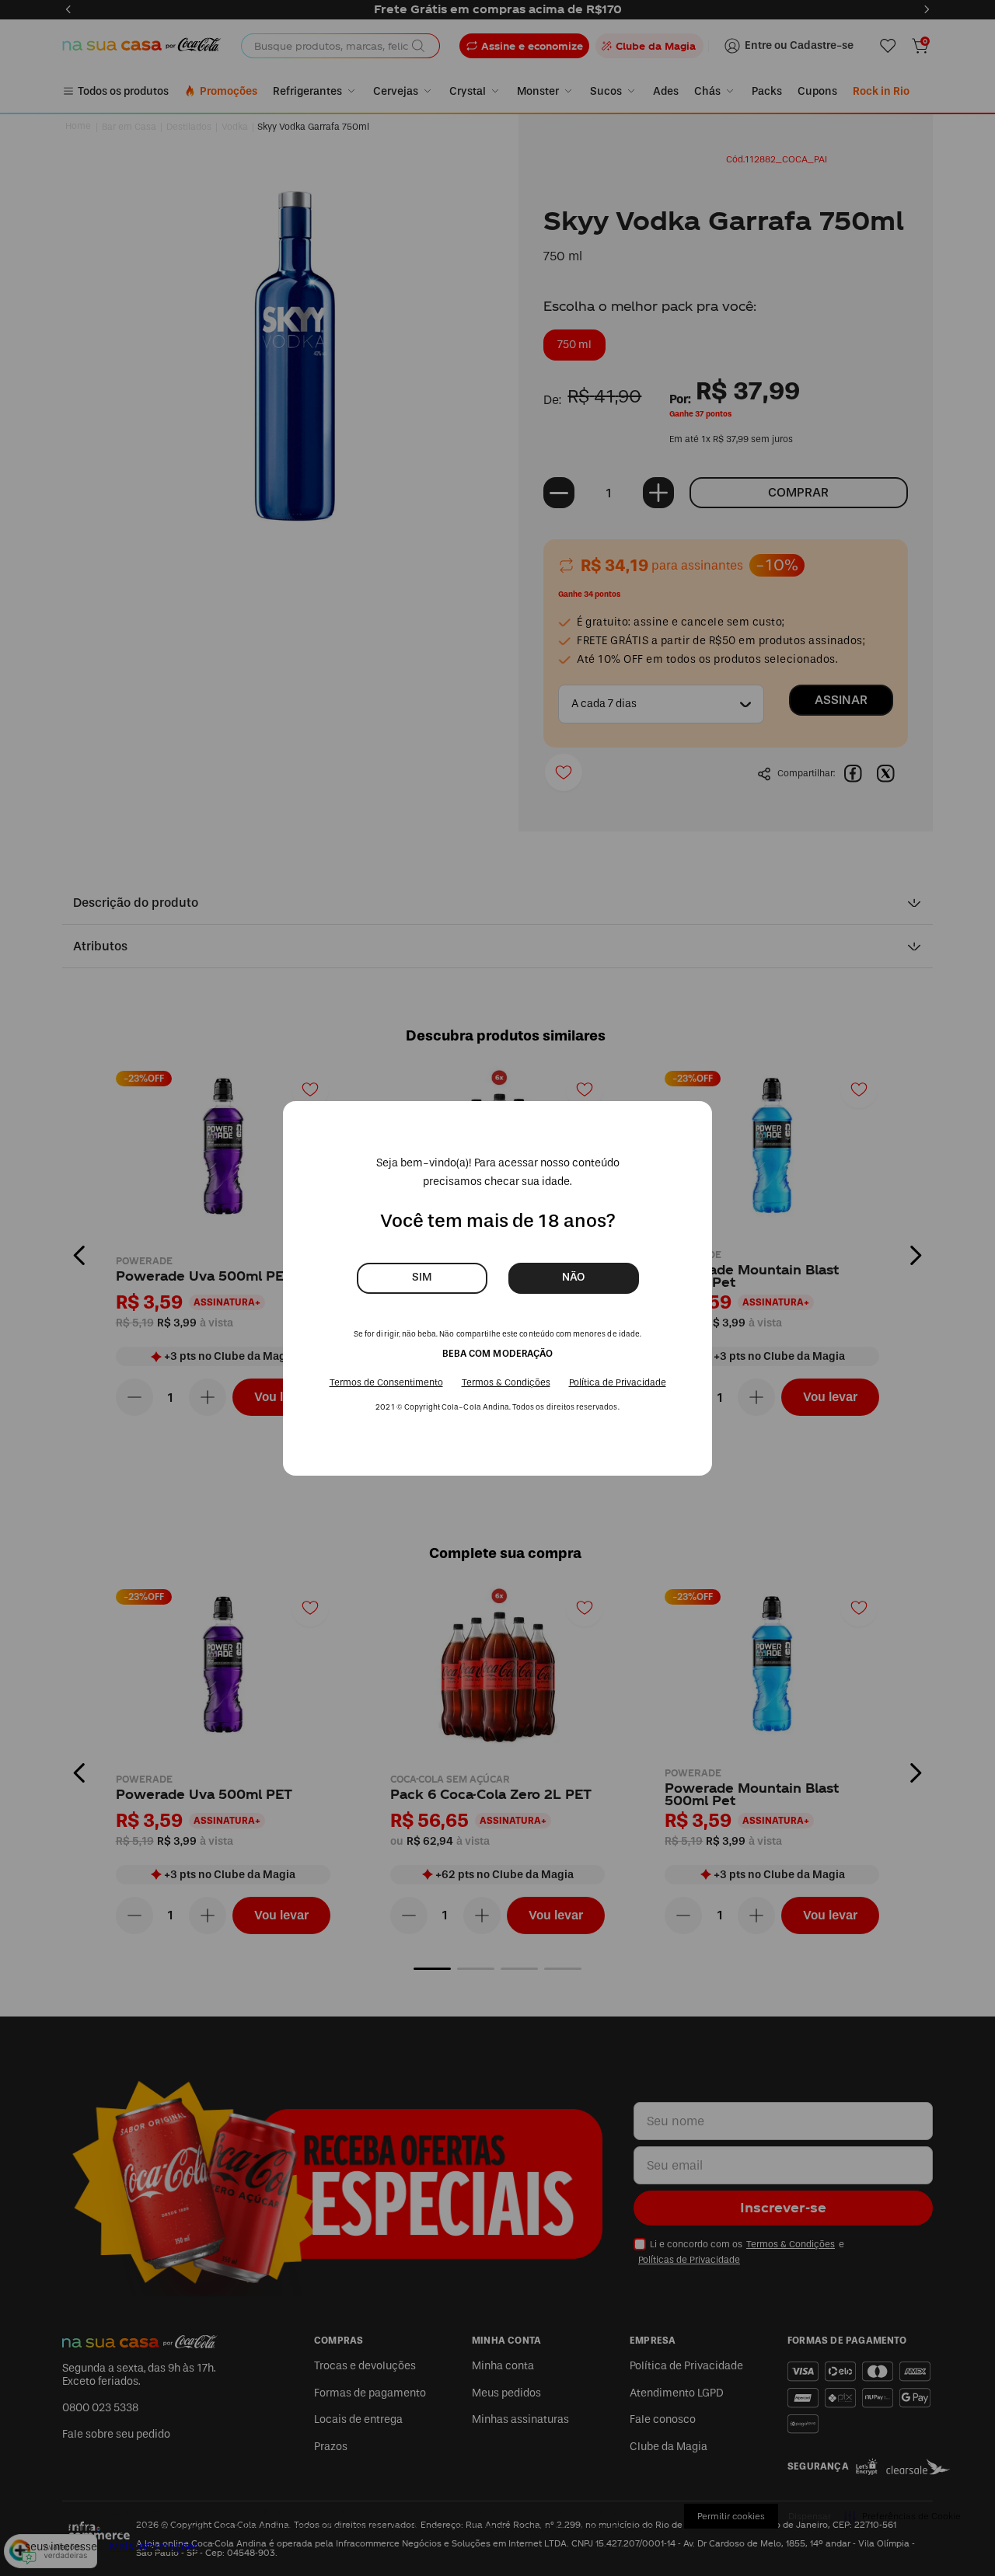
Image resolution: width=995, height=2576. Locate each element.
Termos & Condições (506, 1382)
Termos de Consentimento (386, 1382)
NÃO (573, 1277)
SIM (422, 1277)
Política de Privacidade (618, 1382)
